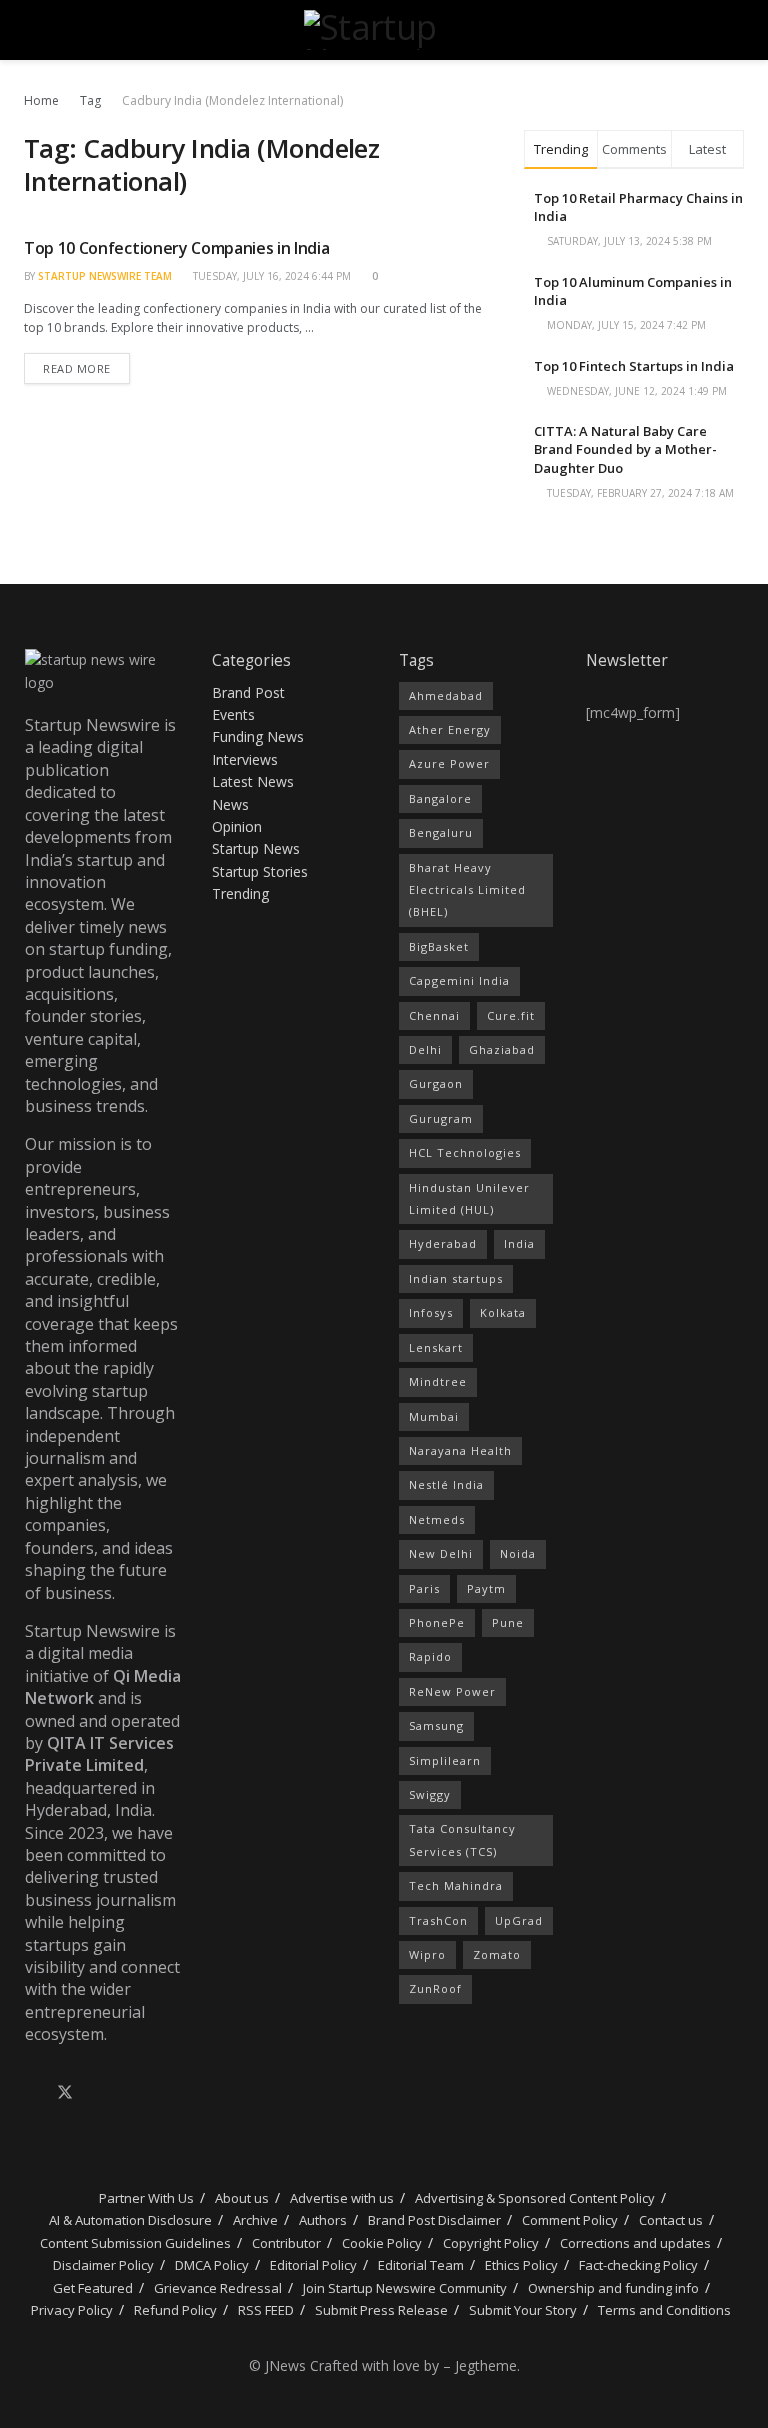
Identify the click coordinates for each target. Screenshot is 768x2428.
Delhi (425, 1049)
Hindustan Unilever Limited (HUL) (469, 1198)
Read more (86, 364)
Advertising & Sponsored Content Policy (535, 2198)
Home (41, 100)
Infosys (431, 1312)
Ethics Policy (521, 2265)
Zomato (497, 1954)
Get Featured (93, 2288)
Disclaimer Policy (103, 2265)
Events (233, 714)
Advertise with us (342, 2198)
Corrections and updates (635, 2243)
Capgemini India (459, 980)
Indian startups (456, 1278)
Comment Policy (570, 2220)
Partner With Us (145, 2198)
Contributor (286, 2243)
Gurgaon (436, 1083)
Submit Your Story (523, 2310)
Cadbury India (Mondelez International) (232, 100)
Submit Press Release (381, 2310)
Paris (424, 1588)
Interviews (245, 759)
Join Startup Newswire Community (405, 2288)
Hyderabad (443, 1243)
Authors (323, 2220)
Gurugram (441, 1118)
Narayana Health (460, 1450)
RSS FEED (266, 2310)
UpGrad (519, 1920)
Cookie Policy (382, 2243)
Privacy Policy (72, 2310)
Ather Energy (450, 729)
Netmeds (437, 1519)
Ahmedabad (446, 695)
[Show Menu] (32, 30)
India (519, 1243)
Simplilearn (445, 1760)
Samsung (436, 1725)
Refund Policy (175, 2310)
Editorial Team (421, 2265)
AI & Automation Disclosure (130, 2220)
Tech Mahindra (456, 1885)
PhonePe (437, 1622)
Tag (90, 100)
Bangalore (440, 798)
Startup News (256, 848)
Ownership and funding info (613, 2288)
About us (242, 2198)
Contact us (671, 2220)
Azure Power (449, 763)
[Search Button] (735, 30)
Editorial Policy (313, 2265)
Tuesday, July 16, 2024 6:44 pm (270, 276)
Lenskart (436, 1347)
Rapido (430, 1656)
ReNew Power (452, 1691)
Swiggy (430, 1794)
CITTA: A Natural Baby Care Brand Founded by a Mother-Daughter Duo (625, 449)
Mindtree (438, 1381)
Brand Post (248, 692)
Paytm (486, 1588)
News (230, 804)
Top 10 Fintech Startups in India (634, 366)
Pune (508, 1622)
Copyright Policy (491, 2243)
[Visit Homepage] (384, 30)
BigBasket (439, 946)
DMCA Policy (212, 2265)
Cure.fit (511, 1015)
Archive (255, 2220)
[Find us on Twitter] (65, 2093)
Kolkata (503, 1312)
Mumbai (434, 1416)
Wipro (427, 1954)
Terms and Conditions (664, 2310)
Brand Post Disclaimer (434, 2220)
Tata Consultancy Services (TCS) (462, 1839)
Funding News (258, 736)
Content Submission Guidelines (135, 2243)
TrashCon (438, 1920)
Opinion (237, 826)
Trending (240, 893)
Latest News (253, 781)
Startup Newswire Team (105, 276)
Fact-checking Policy (638, 2265)
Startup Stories (260, 871)
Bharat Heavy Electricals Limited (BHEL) (467, 890)
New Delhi (441, 1553)
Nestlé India (446, 1484)
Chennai (434, 1015)
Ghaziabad (502, 1049)
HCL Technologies (465, 1152)
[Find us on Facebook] (31, 2093)
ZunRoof (435, 1988)
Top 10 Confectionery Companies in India (177, 248)
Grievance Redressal (218, 2288)
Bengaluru (441, 832)
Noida (518, 1553)
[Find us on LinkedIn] (99, 2093)
